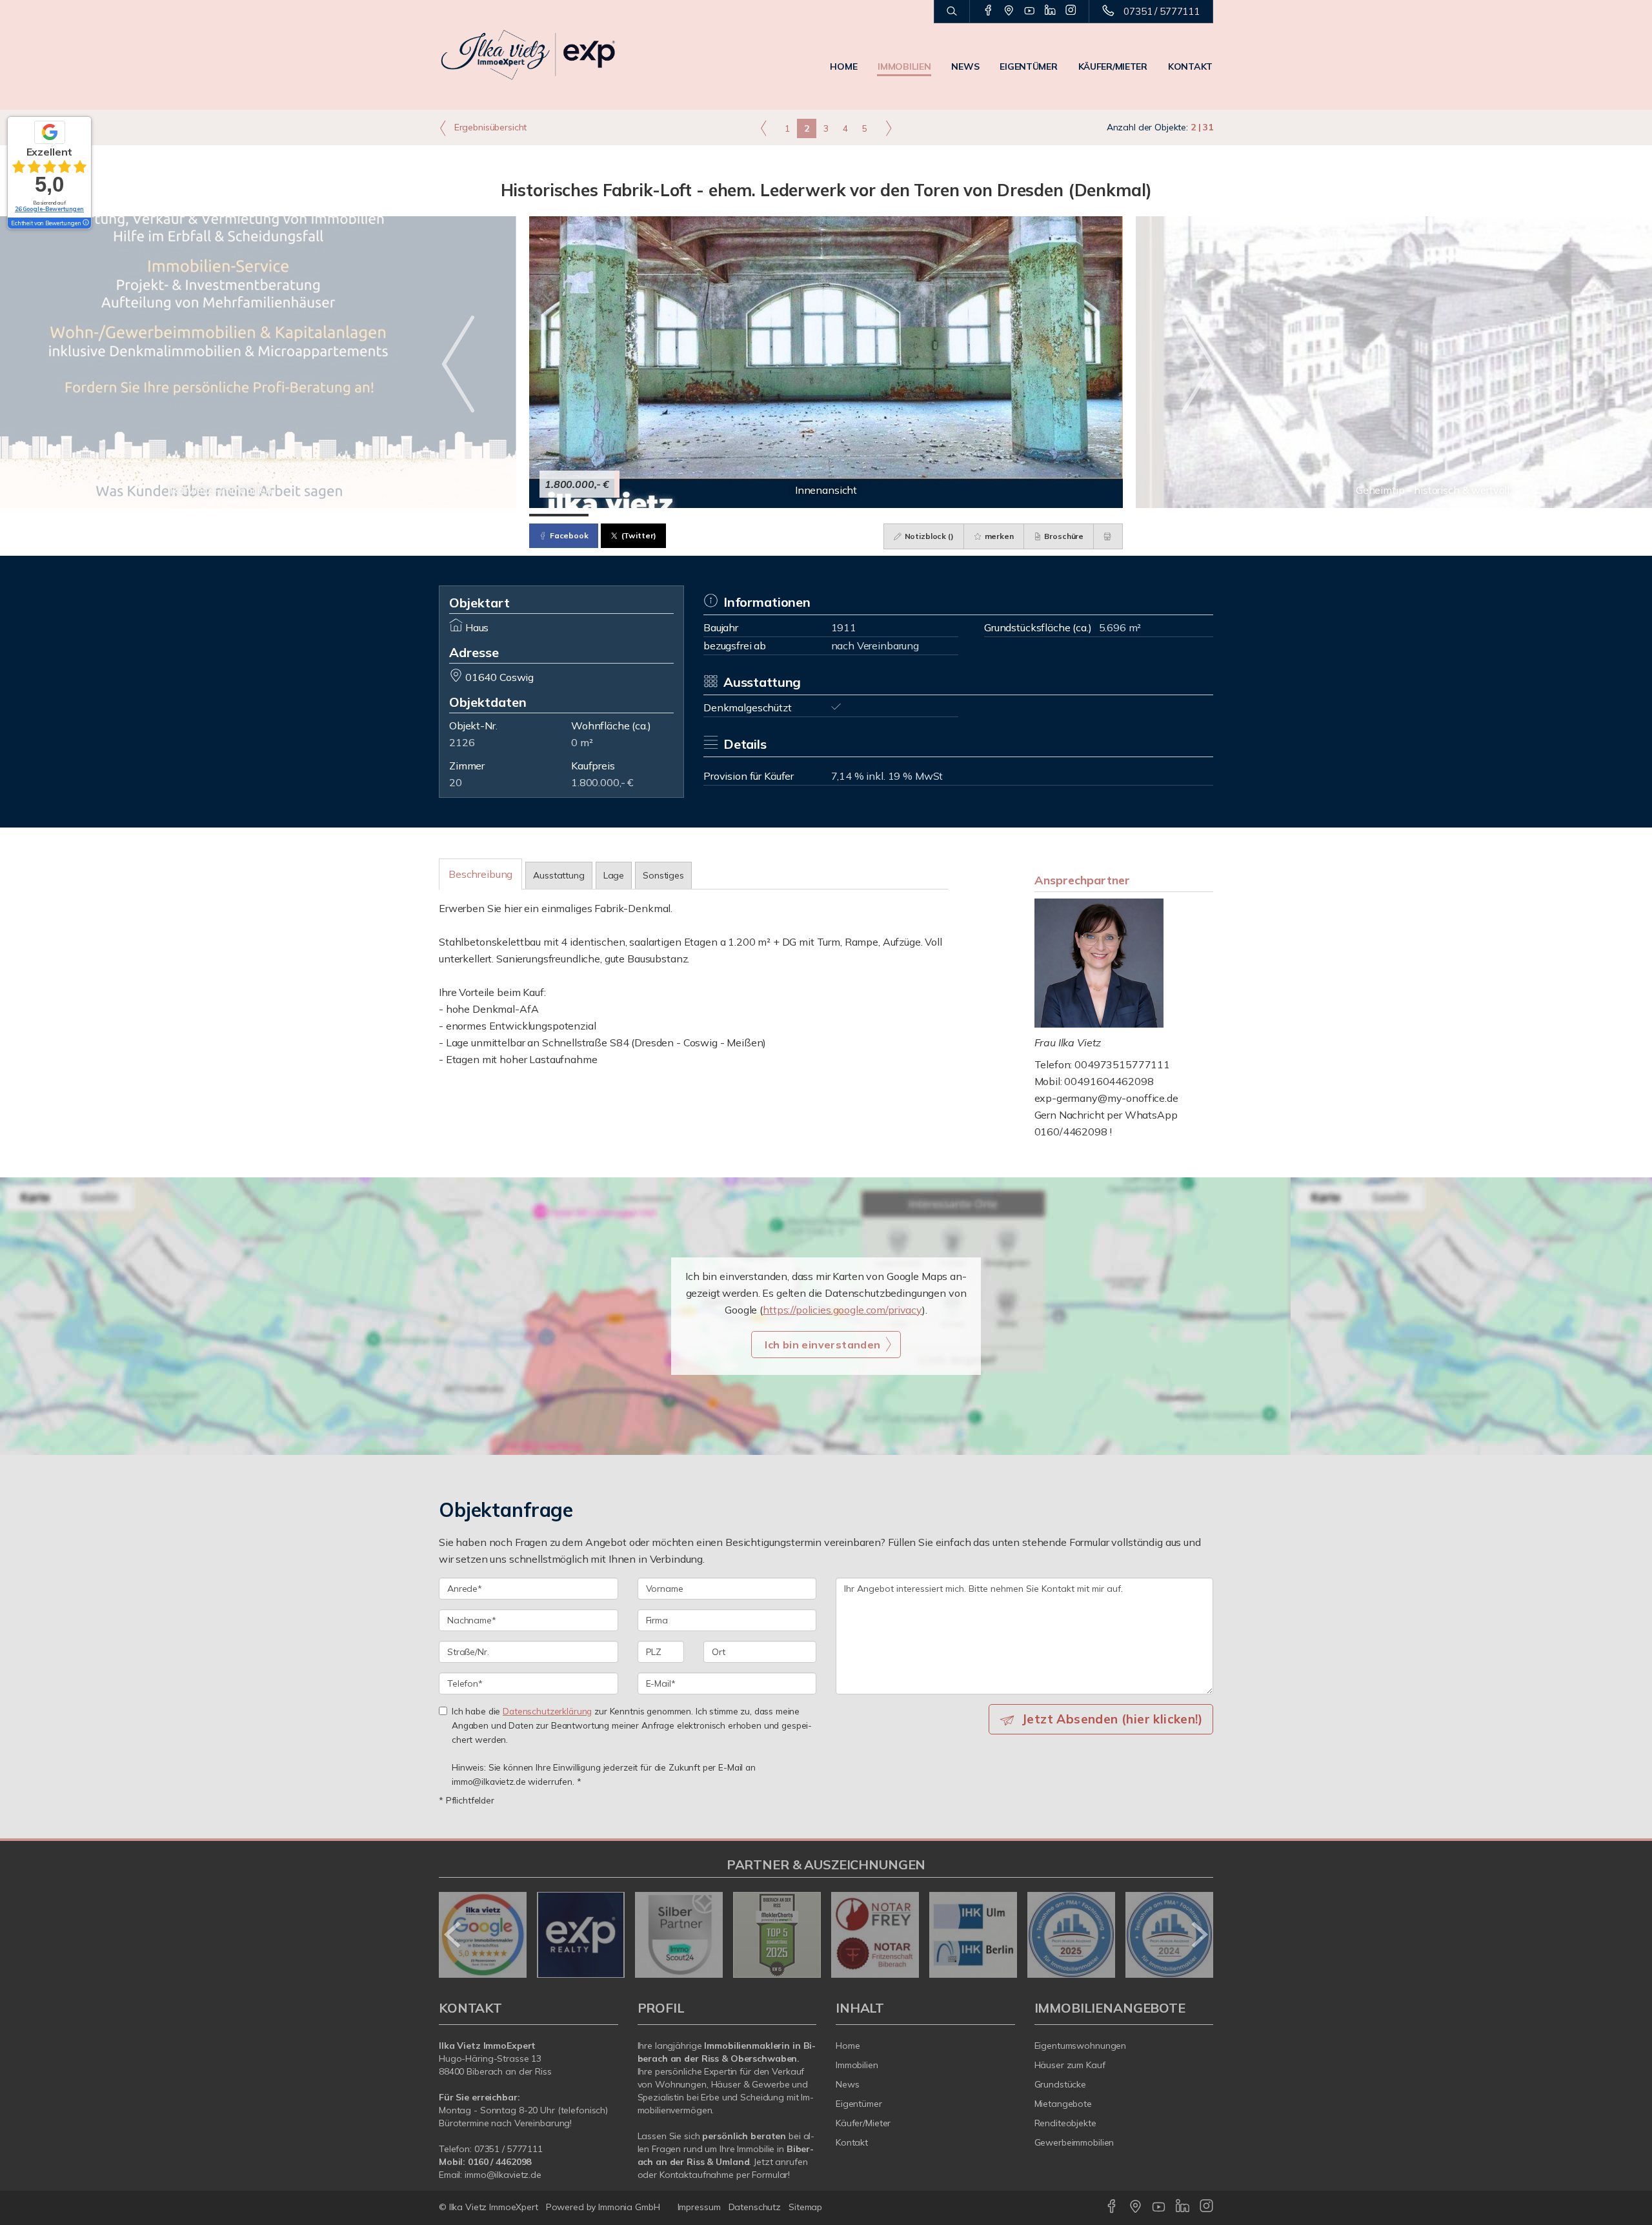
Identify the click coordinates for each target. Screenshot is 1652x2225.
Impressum (699, 2207)
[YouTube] (1030, 11)
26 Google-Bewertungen (49, 209)
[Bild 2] (618, 515)
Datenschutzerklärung (547, 1711)
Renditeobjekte (1065, 2123)
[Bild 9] (1034, 515)
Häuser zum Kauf (1070, 2065)
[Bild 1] (559, 515)
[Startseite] (529, 55)
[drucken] (1108, 536)
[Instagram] (1071, 11)
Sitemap (805, 2207)
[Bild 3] (678, 515)
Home (843, 66)
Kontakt (1190, 66)
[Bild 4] (737, 515)
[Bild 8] (974, 515)
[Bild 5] (796, 515)
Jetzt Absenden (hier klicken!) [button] (1112, 1719)
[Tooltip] (85, 223)
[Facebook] (988, 11)
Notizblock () (928, 536)
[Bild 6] (856, 515)
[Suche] (952, 12)
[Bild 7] (915, 515)
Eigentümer (1028, 66)
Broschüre (1063, 536)
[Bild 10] (1093, 515)
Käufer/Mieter (1113, 66)
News (965, 66)
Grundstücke (1061, 2084)
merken (998, 536)
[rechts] (888, 128)
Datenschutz (755, 2207)
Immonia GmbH (629, 2207)
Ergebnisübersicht (489, 127)
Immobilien (904, 66)
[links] (764, 128)
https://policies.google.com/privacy (842, 1310)
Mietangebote (1063, 2104)
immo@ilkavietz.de (503, 2175)
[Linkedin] (1050, 11)
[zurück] (453, 1935)
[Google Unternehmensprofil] (1009, 11)
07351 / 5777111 (1162, 11)
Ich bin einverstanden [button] (822, 1345)
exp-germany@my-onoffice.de (1106, 1098)
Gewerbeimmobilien (1074, 2142)
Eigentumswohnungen (1081, 2046)
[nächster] (1199, 1935)
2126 (462, 742)
